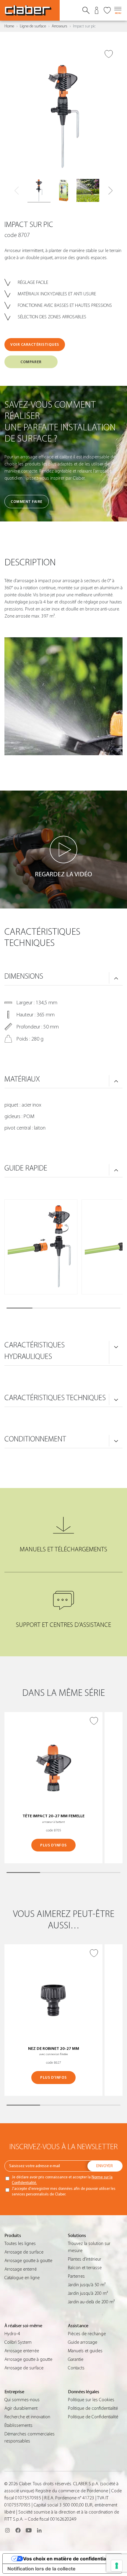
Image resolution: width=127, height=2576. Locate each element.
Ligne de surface (33, 26)
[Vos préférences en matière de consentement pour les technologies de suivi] (117, 2566)
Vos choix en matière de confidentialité (68, 2559)
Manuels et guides (85, 2351)
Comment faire (27, 502)
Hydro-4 (12, 2334)
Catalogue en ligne (22, 2278)
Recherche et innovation (27, 2417)
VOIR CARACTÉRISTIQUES (35, 344)
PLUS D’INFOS (53, 1845)
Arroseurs (60, 26)
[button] (110, 191)
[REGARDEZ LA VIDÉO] (63, 850)
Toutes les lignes (20, 2243)
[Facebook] (18, 2530)
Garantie (76, 2359)
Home (9, 26)
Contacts (76, 2368)
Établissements (18, 2425)
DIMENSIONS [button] (24, 976)
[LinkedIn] (39, 2530)
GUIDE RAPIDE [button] (26, 1168)
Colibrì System (18, 2342)
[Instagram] (7, 2530)
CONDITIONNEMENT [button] (35, 1439)
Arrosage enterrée (22, 2351)
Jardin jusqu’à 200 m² (88, 2293)
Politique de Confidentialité (93, 2417)
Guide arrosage (83, 2342)
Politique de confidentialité (93, 2408)
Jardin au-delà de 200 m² (91, 2302)
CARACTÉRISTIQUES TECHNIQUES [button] (55, 1398)
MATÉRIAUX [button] (22, 1079)
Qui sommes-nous (22, 2400)
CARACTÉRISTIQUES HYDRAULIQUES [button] (35, 1351)
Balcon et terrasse (85, 2268)
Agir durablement (21, 2408)
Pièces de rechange (87, 2334)
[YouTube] (29, 2530)
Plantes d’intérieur (85, 2259)
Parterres (76, 2276)
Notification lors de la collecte (41, 2569)
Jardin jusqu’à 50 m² (87, 2285)
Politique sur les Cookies (91, 2400)
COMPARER (31, 362)
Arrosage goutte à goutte (28, 2261)
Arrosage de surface (24, 2252)
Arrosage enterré (21, 2269)
